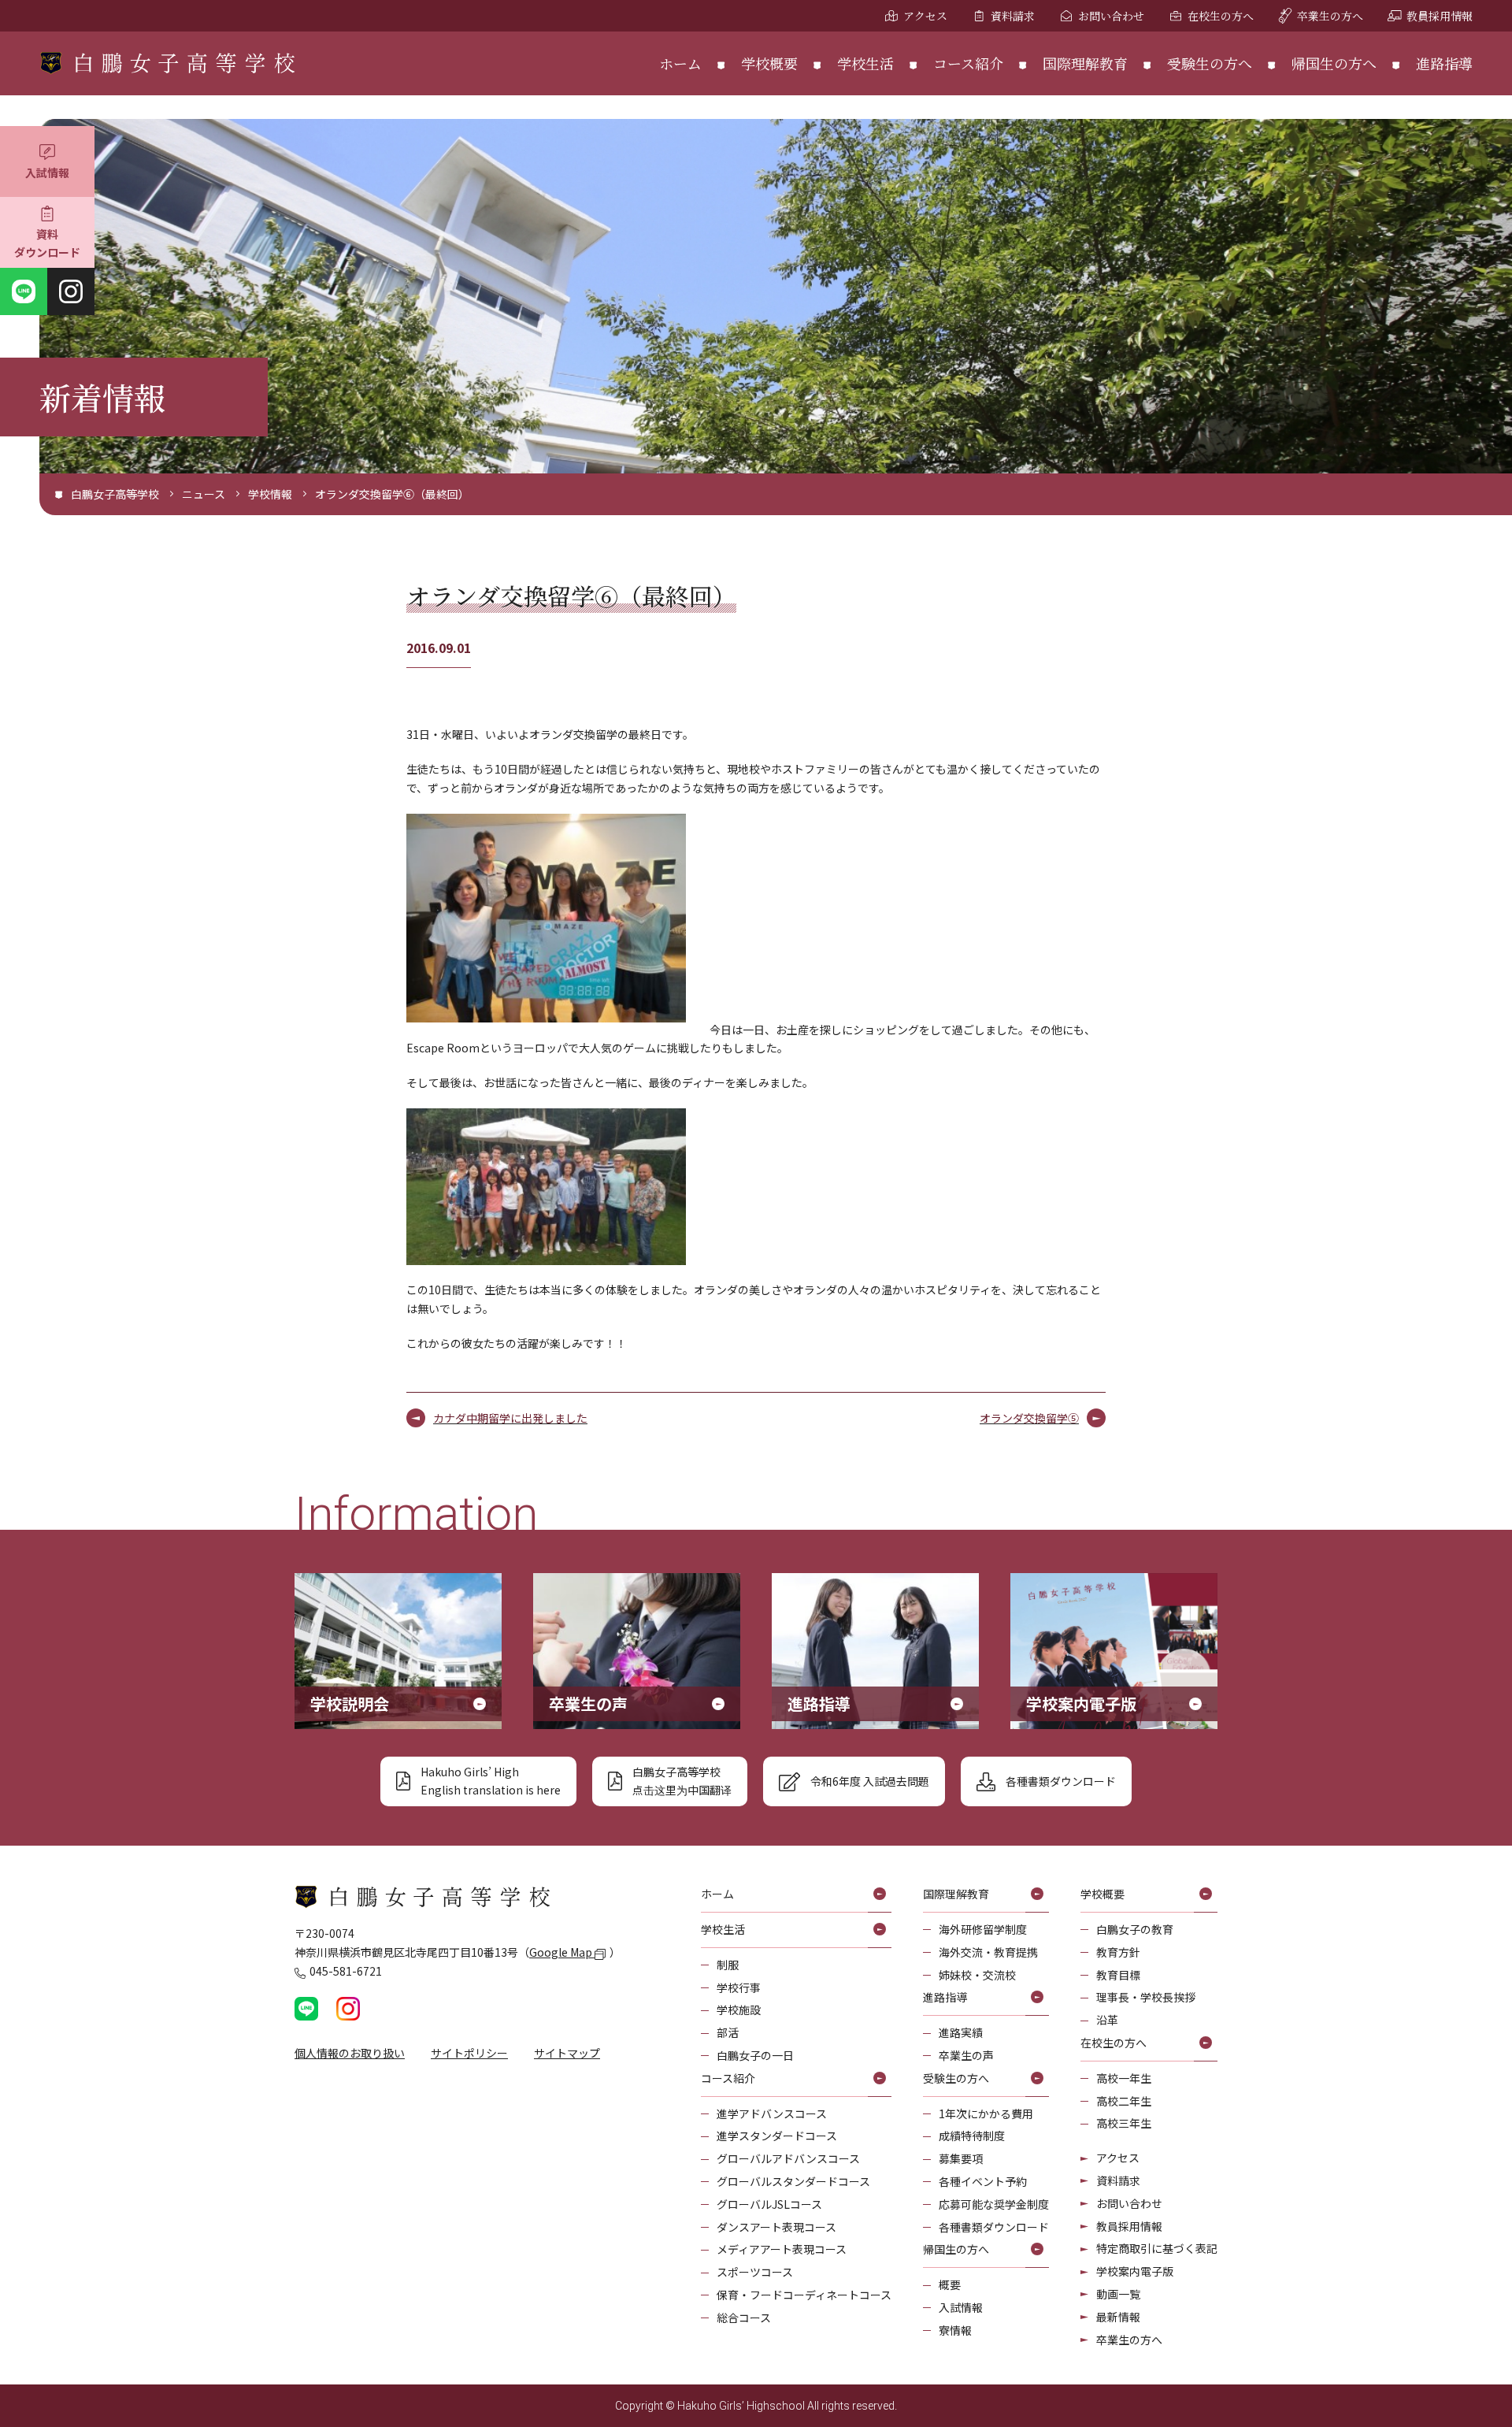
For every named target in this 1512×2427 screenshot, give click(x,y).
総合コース (744, 2318)
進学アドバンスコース (772, 2113)
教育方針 (1118, 1952)
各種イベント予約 (983, 2181)
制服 (728, 1965)
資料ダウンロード (47, 243)
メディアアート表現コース (782, 2249)
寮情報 (955, 2330)
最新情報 (1118, 2317)
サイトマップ (567, 2053)
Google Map (562, 1952)
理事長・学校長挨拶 (1146, 1997)
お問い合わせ (1111, 16)
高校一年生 (1124, 2078)
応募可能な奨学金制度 (994, 2204)
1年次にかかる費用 (986, 2113)
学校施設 (739, 2010)
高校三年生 (1124, 2123)
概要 (950, 2284)
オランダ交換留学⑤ (1029, 1418)
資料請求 (1013, 16)
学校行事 (739, 1987)
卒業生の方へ (1330, 16)
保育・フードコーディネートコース (804, 2295)
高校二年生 (1124, 2101)
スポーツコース (755, 2272)
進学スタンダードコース (777, 2136)
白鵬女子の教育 (1135, 1929)
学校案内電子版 (1135, 2271)
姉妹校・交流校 (977, 1975)
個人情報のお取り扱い (350, 2053)
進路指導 (1444, 63)
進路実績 (961, 2032)
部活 (728, 2032)
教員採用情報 (1440, 16)
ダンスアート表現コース (776, 2227)
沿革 (1107, 2020)
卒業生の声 (966, 2055)
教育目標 (1118, 1975)
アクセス (925, 16)
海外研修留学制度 (983, 1929)
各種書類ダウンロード (994, 2227)
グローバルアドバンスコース (788, 2158)
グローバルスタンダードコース (793, 2181)
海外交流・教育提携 (988, 1952)
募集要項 (961, 2158)
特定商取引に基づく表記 (1157, 2248)
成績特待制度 (972, 2136)
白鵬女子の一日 (755, 2055)
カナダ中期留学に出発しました (510, 1418)
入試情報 (47, 173)
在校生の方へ (1221, 16)
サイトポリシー (469, 2053)
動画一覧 (1118, 2294)
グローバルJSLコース (769, 2204)
